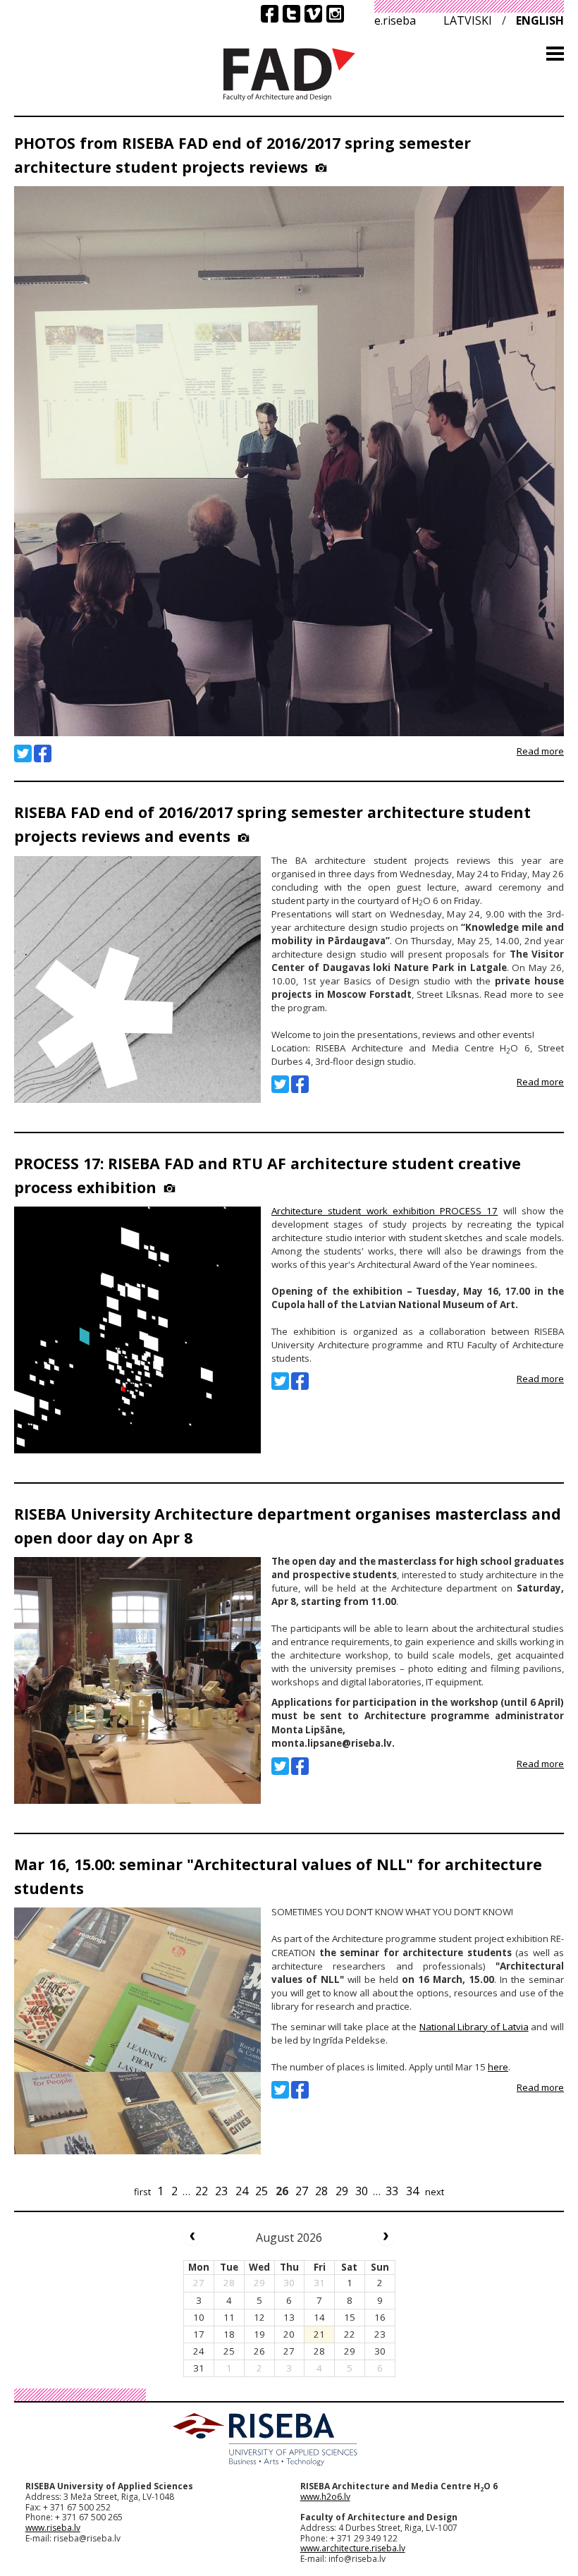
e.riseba (395, 20)
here (498, 2067)
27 (302, 2191)
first (142, 2192)
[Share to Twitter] (23, 753)
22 (202, 2191)
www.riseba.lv (53, 2528)
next (435, 2192)
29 (342, 2191)
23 (221, 2191)
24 (242, 2191)
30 (362, 2191)
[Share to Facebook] (43, 753)
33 (392, 2191)
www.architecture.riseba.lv (353, 2548)
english (540, 20)
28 (321, 2191)
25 (262, 2191)
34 (412, 2191)
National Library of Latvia (474, 2027)
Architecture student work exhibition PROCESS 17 (385, 1211)
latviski (468, 20)
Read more (540, 751)
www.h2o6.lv (325, 2497)
